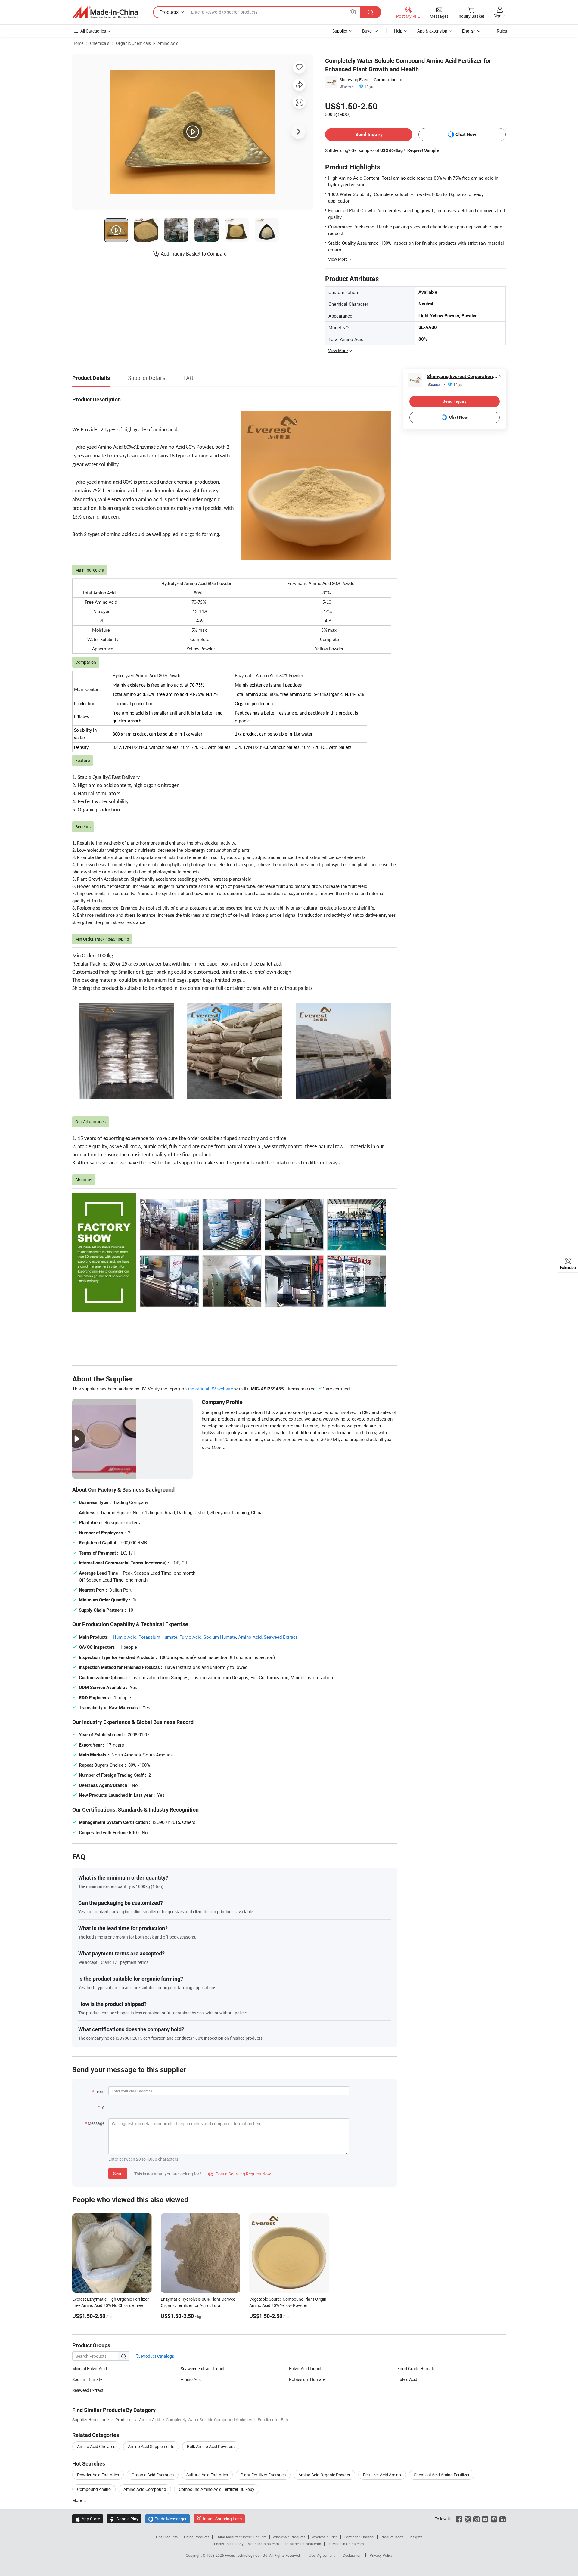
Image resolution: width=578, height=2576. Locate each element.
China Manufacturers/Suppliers (241, 2537)
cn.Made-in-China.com (346, 2544)
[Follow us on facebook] (459, 2519)
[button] (353, 12)
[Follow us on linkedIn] (503, 2519)
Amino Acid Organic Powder (324, 2475)
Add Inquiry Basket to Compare (194, 254)
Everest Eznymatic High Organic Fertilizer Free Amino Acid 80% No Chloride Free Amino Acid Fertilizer (110, 2305)
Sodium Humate (220, 1637)
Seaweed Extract (280, 1637)
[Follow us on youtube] (485, 2519)
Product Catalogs (157, 2356)
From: (100, 2091)
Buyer (368, 31)
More (78, 2500)
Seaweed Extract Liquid (202, 2368)
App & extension (432, 31)
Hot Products (167, 2537)
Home (78, 43)
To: (103, 2107)
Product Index (392, 2537)
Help (398, 31)
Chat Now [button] (466, 134)
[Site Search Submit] (371, 12)
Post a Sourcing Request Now (240, 2174)
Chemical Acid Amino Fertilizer (442, 2475)
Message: (96, 2123)
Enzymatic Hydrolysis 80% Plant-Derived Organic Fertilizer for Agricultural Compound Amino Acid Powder (198, 2305)
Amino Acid (168, 43)
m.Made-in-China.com (303, 2544)
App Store (88, 2519)
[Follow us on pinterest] (494, 2519)
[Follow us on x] (468, 2519)
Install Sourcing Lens (222, 2519)
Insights (416, 2537)
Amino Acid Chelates (96, 2446)
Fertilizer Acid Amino (382, 2475)
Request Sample (423, 150)
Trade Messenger (168, 2519)
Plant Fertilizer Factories (263, 2475)
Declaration (352, 2555)
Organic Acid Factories (153, 2475)
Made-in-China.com (263, 2544)
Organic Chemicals (133, 43)
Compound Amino (94, 2489)
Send (118, 2173)
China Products (197, 2537)
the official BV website (210, 1389)
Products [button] (169, 12)
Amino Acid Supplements (151, 2446)
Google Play (124, 2519)
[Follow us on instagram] (476, 2519)
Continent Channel (359, 2537)
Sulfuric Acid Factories (207, 2475)
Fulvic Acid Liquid (305, 2368)
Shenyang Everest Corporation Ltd (372, 80)
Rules (502, 31)
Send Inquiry (369, 134)
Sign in (500, 16)
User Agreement (322, 2555)
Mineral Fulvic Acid (90, 2368)
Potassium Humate (158, 1637)
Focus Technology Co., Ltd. (247, 2555)
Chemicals (100, 43)
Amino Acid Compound (145, 2489)
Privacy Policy (381, 2555)
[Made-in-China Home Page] (105, 12)
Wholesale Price (325, 2537)
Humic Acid (125, 1637)
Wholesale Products (289, 2537)
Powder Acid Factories (98, 2475)
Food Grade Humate (416, 2368)
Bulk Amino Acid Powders (211, 2446)
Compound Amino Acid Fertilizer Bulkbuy (217, 2489)
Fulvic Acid (190, 1637)
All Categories (93, 31)
